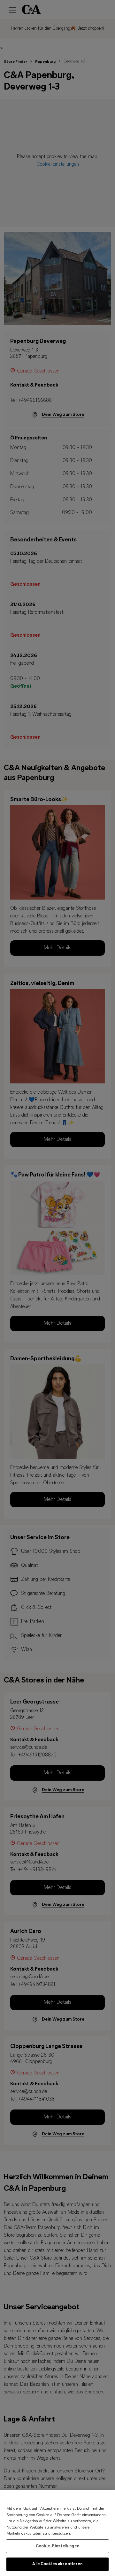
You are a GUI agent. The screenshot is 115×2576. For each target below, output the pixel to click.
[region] (57, 2533)
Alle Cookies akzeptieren (57, 2564)
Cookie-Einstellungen (57, 2546)
